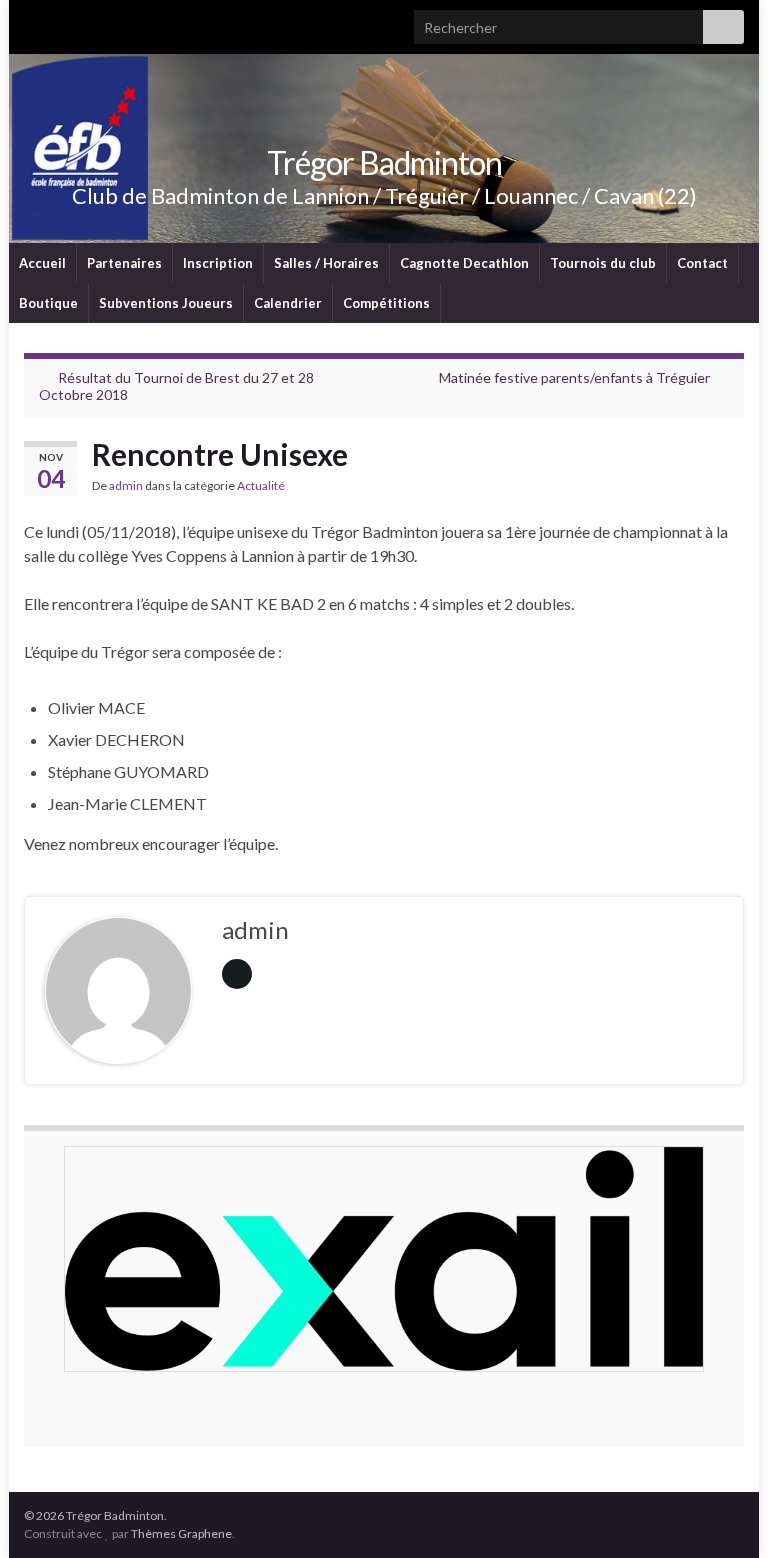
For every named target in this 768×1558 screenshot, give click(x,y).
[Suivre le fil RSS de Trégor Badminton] (33, 21)
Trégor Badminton (384, 162)
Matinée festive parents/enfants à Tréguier (574, 377)
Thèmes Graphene (181, 1533)
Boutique (48, 303)
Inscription (218, 263)
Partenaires (124, 263)
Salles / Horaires (326, 263)
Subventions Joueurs (166, 303)
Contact (702, 263)
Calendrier (288, 303)
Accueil (42, 263)
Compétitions (386, 303)
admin (126, 485)
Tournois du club (603, 263)
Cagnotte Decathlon (464, 263)
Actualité (261, 485)
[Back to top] (723, 1513)
